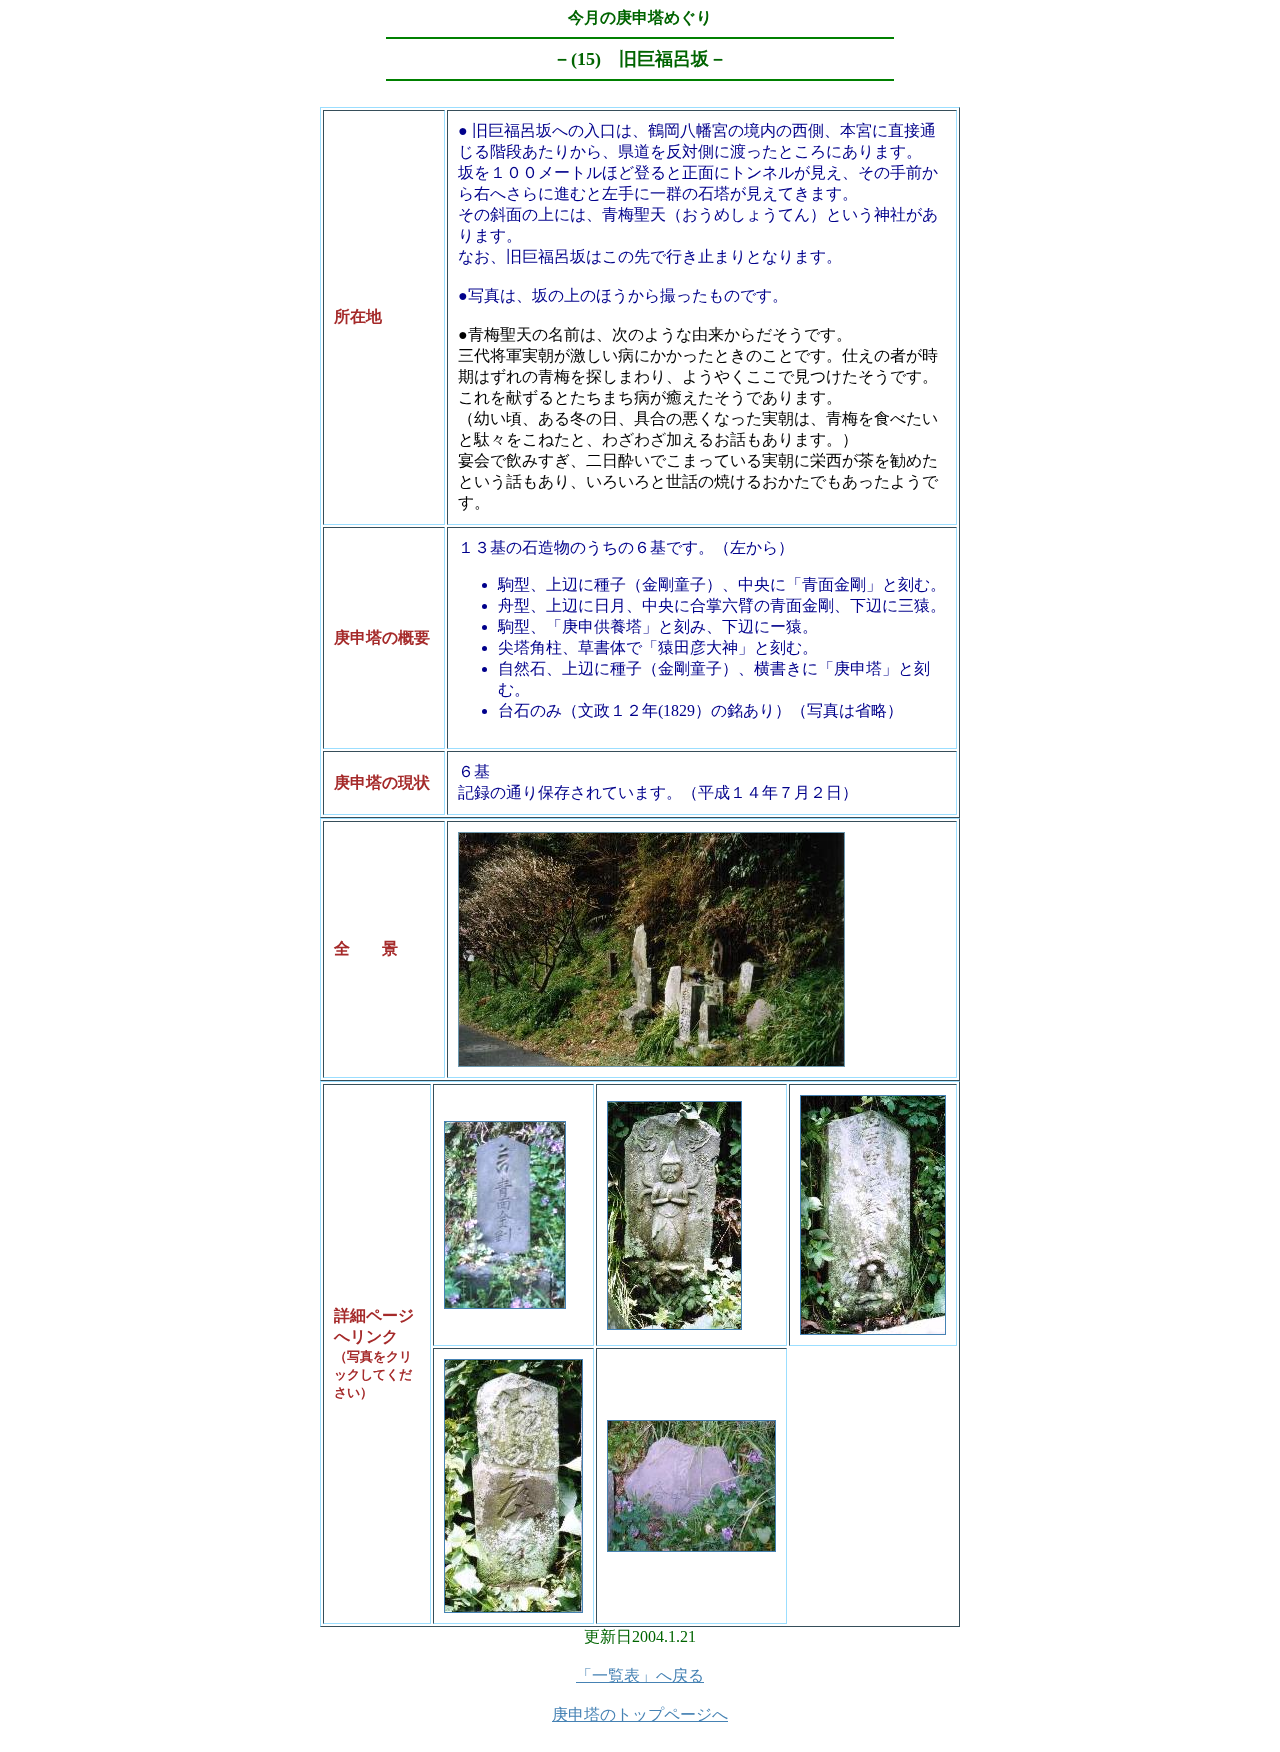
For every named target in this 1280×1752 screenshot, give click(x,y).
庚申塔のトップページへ (640, 1714)
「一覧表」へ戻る (640, 1675)
